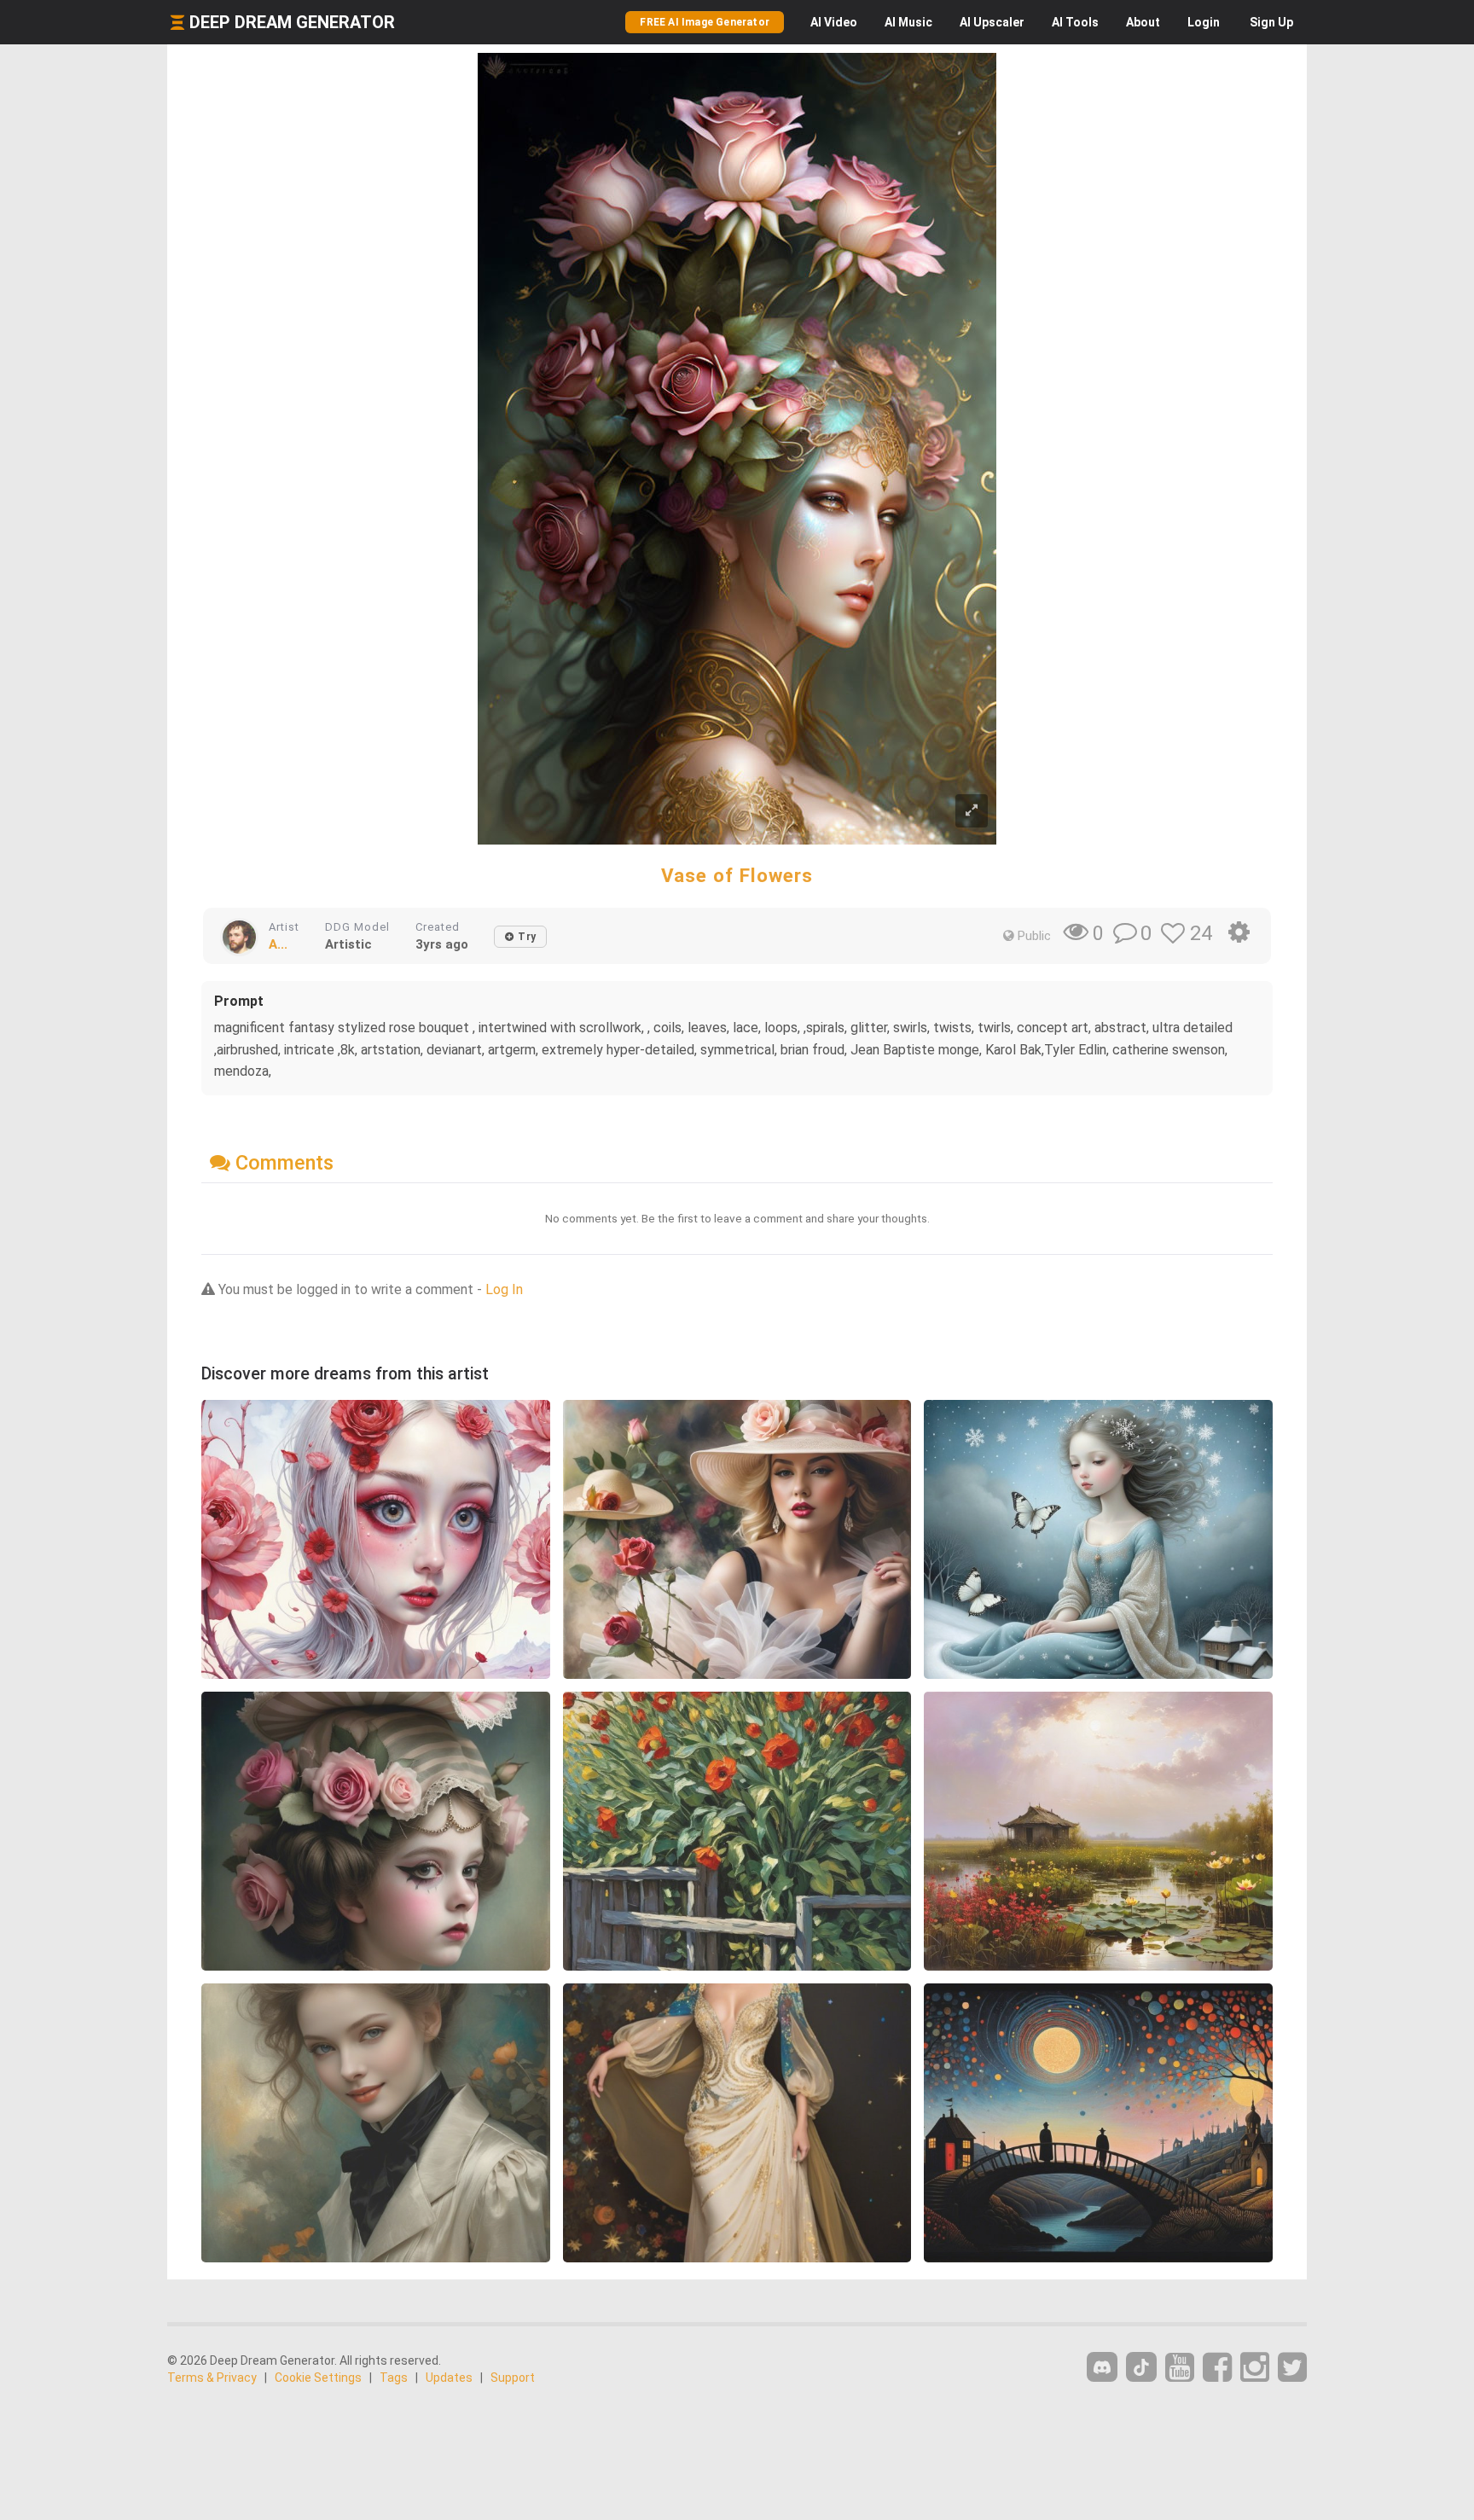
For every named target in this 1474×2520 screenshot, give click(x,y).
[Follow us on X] (1292, 2368)
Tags (394, 2378)
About (1143, 22)
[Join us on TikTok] (1141, 2367)
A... (278, 944)
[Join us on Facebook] (1217, 2368)
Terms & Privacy (212, 2378)
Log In (504, 1289)
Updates (449, 2378)
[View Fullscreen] (972, 811)
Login (1204, 22)
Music (908, 22)
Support (513, 2378)
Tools (1075, 22)
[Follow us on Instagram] (1255, 2368)
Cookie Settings (318, 2378)
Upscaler (992, 22)
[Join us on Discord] (1102, 2367)
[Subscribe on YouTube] (1180, 2368)
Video (834, 22)
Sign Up (1271, 22)
